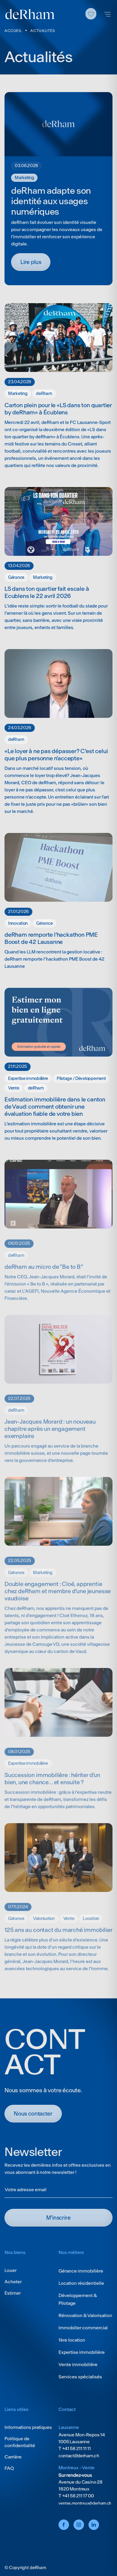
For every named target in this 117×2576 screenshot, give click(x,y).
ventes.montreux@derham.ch (85, 2503)
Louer (10, 2270)
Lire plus (31, 262)
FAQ (9, 2468)
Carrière (13, 2457)
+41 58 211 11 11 (76, 2448)
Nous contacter (33, 2114)
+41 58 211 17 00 (78, 2496)
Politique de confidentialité (20, 2442)
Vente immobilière (78, 2364)
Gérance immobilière (81, 2271)
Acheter (13, 2282)
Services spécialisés (80, 2377)
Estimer (13, 2293)
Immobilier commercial (83, 2328)
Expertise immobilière (82, 2352)
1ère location (72, 2340)
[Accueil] (30, 14)
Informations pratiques (28, 2427)
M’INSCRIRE (58, 2218)
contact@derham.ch (79, 2456)
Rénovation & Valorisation (85, 2315)
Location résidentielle (81, 2283)
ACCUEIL (13, 31)
